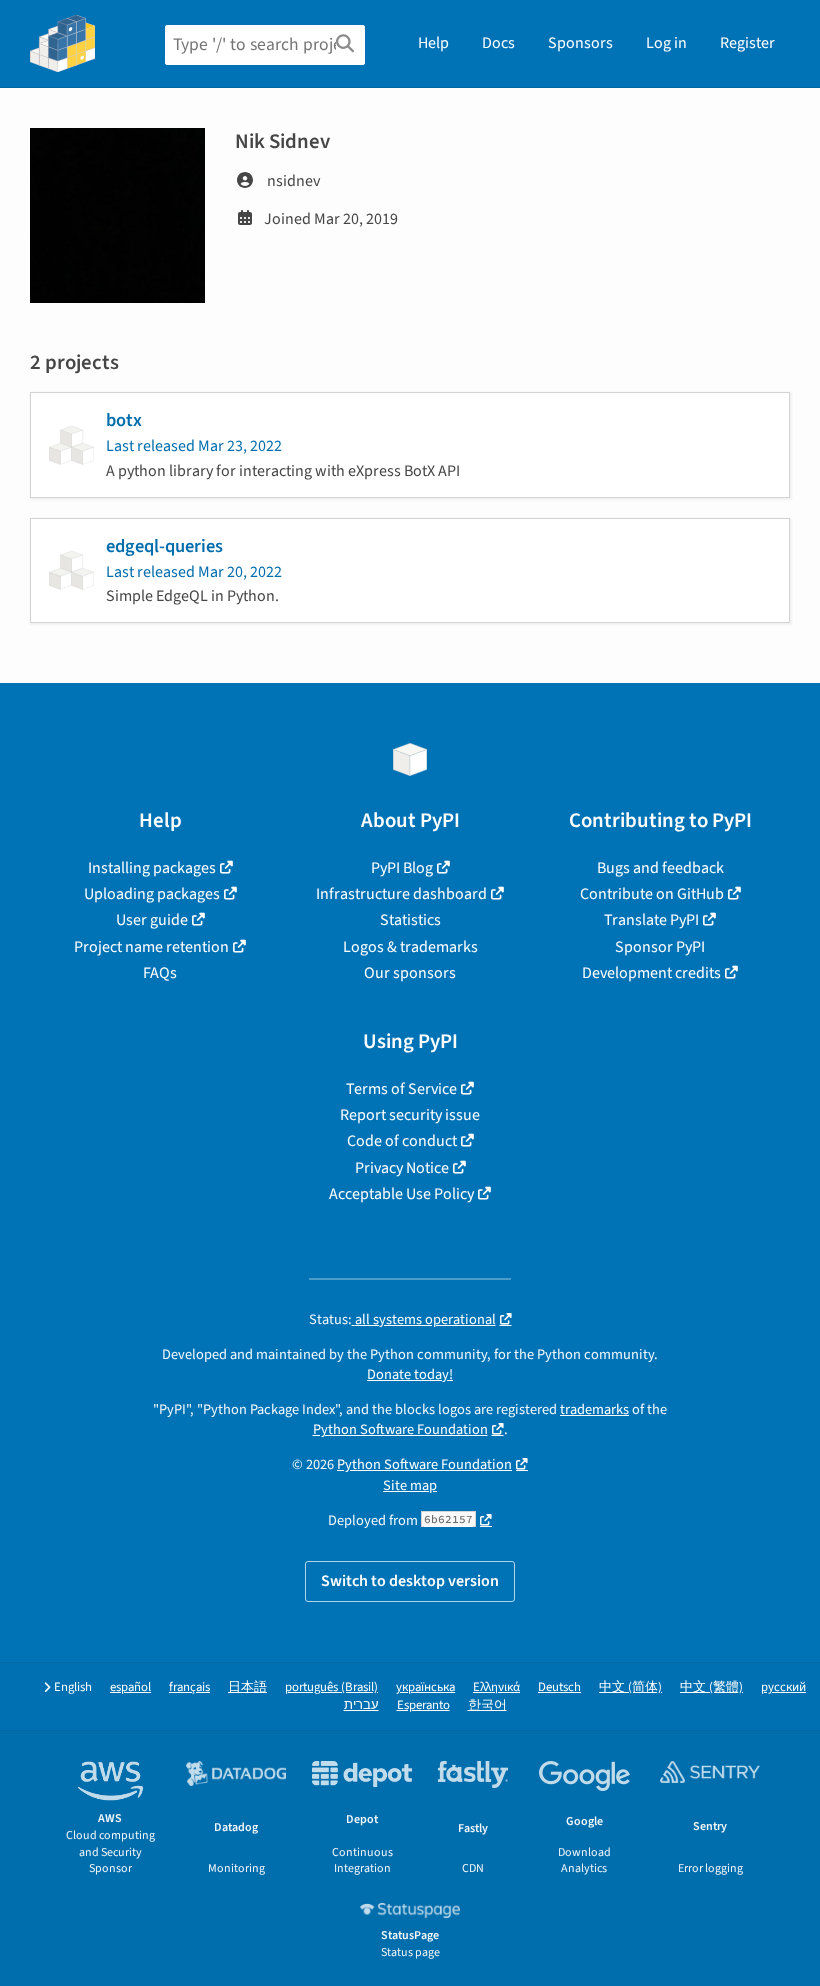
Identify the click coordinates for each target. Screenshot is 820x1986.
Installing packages (152, 868)
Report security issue (410, 1115)
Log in (666, 43)
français (189, 1687)
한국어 (487, 1705)
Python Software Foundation (400, 1429)
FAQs (160, 973)
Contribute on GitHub (652, 894)
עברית (361, 1705)
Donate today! (410, 1374)
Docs (498, 43)
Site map (410, 1485)
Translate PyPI (651, 920)
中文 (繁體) (711, 1687)
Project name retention (151, 947)
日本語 (247, 1687)
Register (747, 43)
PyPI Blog (402, 868)
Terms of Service (401, 1089)
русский (783, 1687)
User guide (152, 920)
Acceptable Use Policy (401, 1194)
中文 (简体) (630, 1687)
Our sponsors (410, 973)
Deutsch (559, 1687)
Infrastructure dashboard (401, 894)
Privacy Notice (402, 1168)
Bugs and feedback (660, 868)
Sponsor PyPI (660, 947)
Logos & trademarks (410, 947)
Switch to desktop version (410, 1581)
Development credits (651, 973)
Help (433, 43)
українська (425, 1687)
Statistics (410, 920)
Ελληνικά (496, 1687)
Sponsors (580, 43)
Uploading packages (152, 894)
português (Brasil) (331, 1687)
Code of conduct (402, 1141)
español (130, 1687)
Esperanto (423, 1705)
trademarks (594, 1409)
